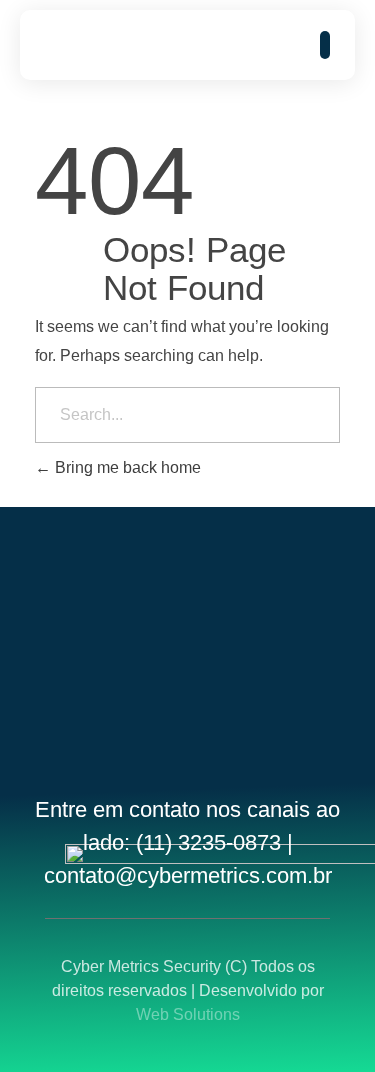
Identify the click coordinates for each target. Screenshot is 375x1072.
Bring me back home (126, 467)
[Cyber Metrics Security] (105, 45)
